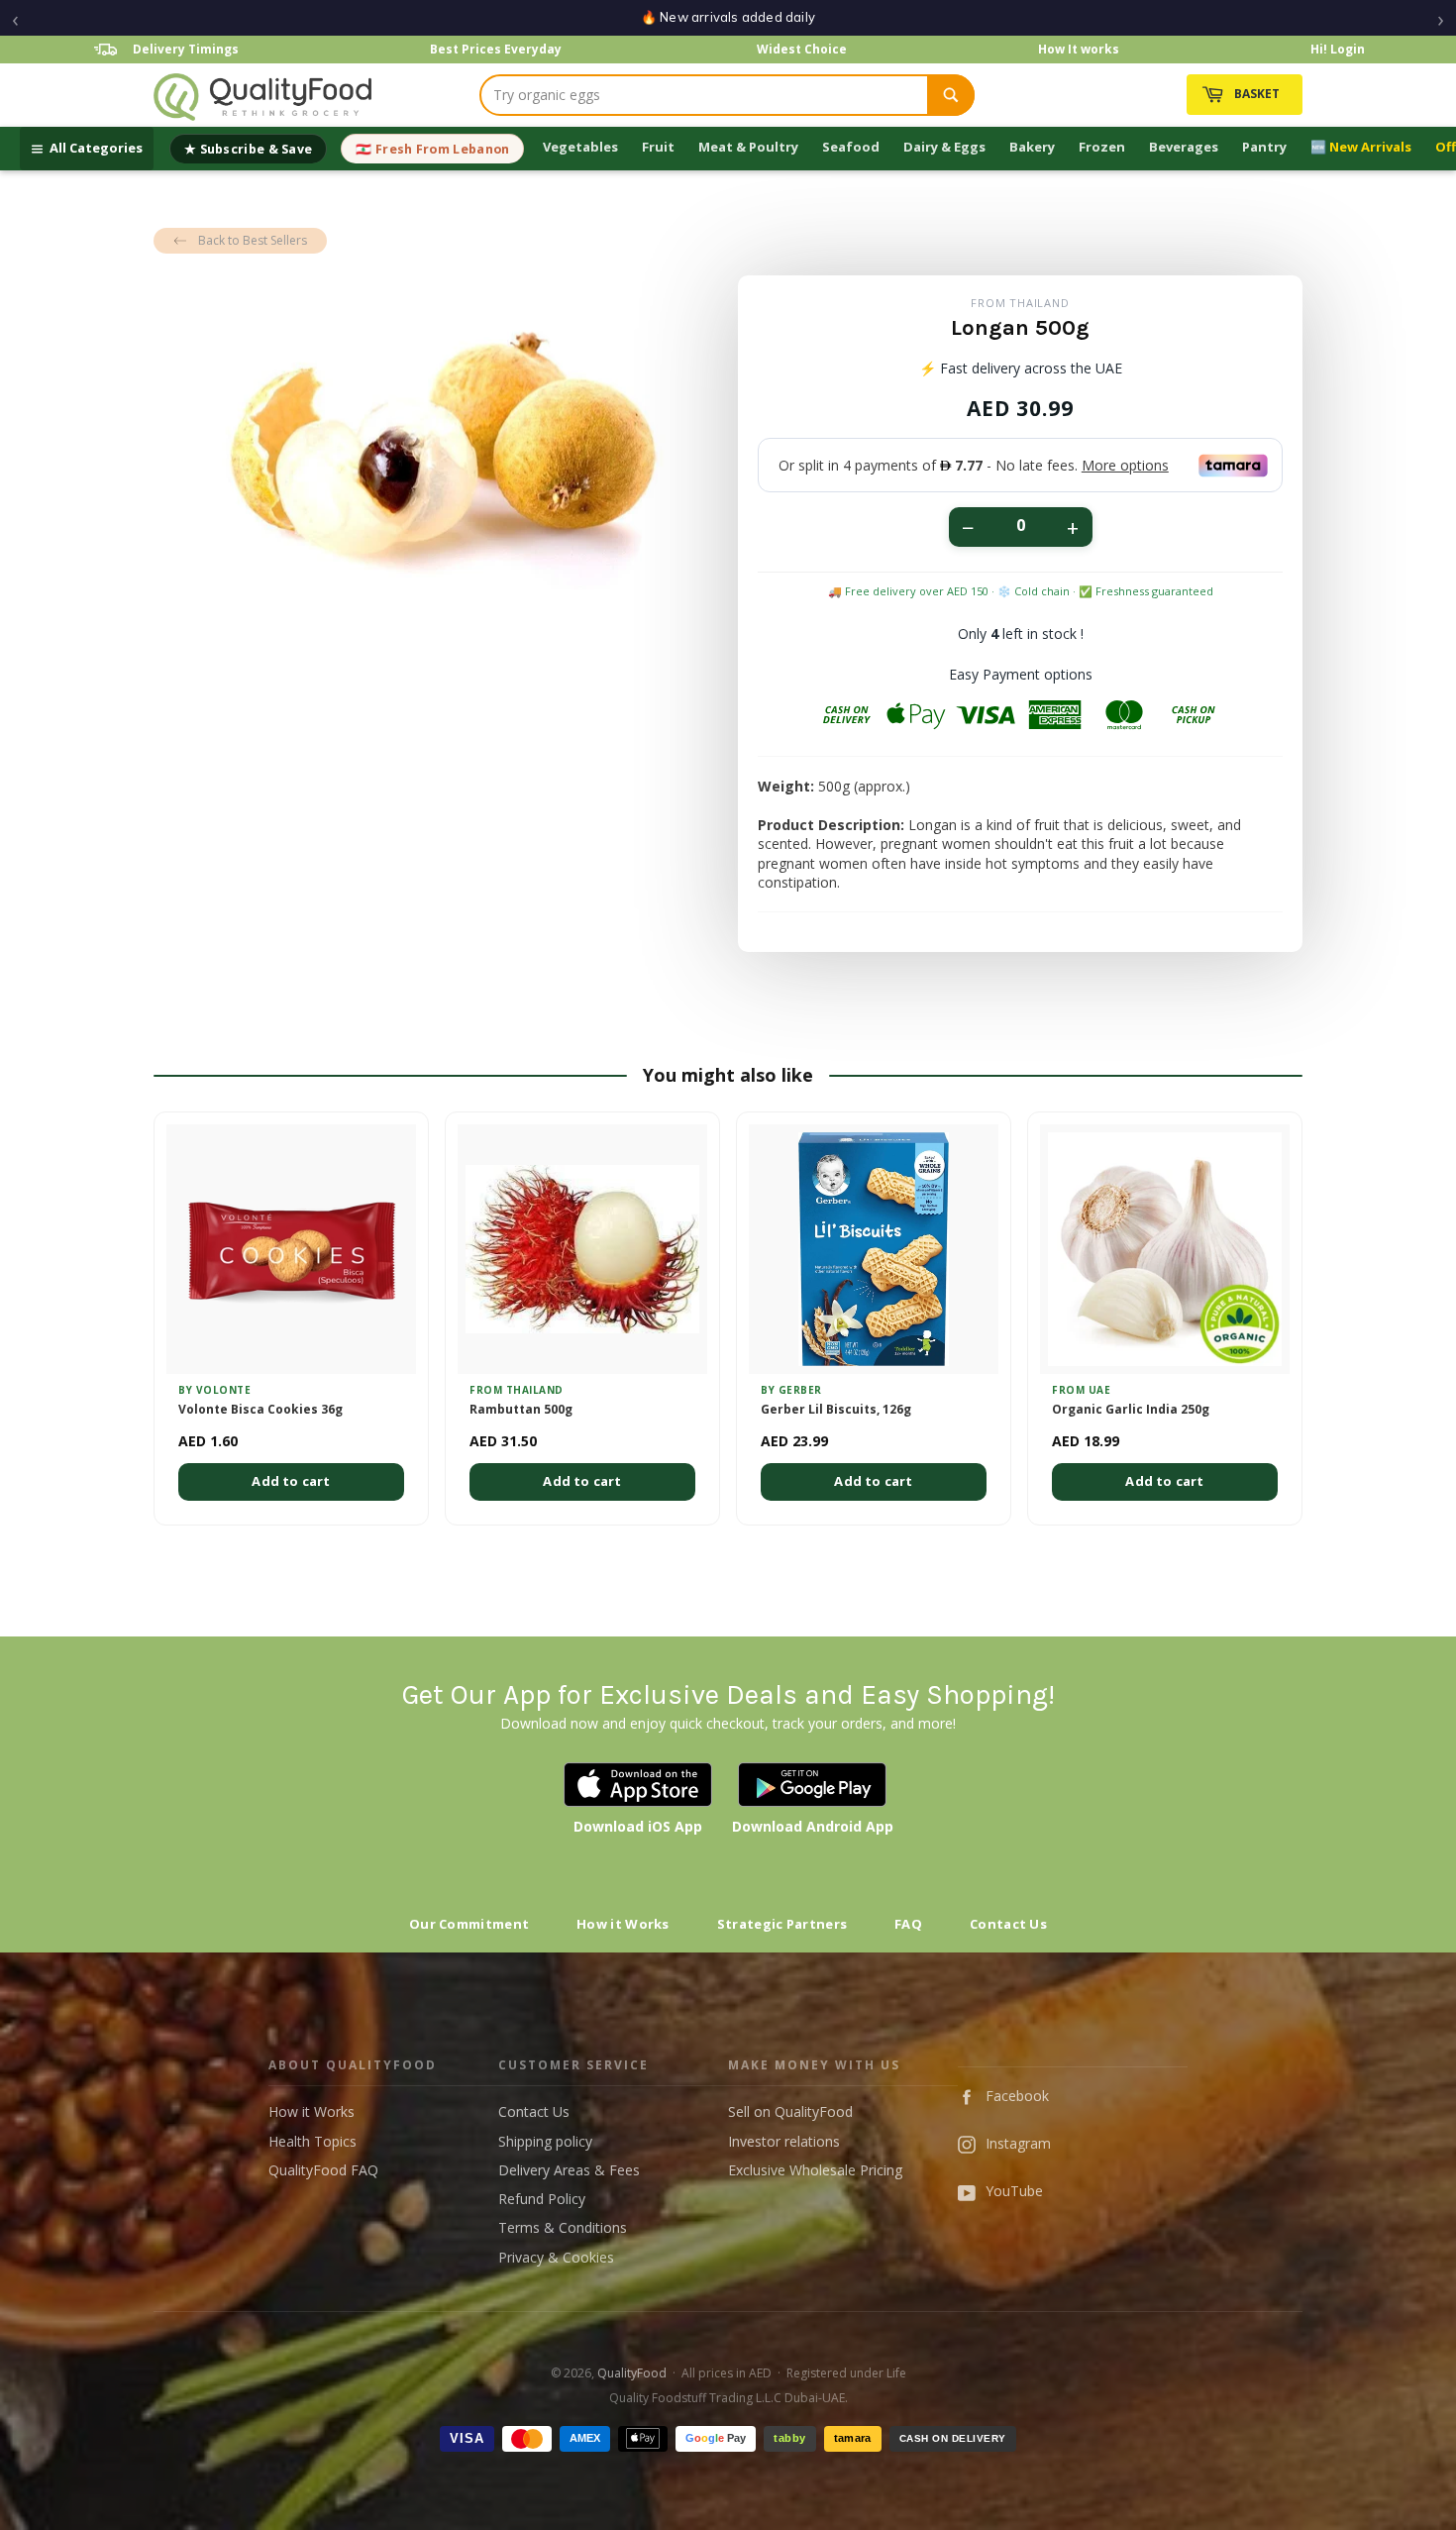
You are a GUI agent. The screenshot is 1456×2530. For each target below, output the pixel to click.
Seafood (851, 147)
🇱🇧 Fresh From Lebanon (432, 149)
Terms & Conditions (563, 2227)
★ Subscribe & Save (248, 149)
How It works (1079, 49)
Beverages (1184, 147)
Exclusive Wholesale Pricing (815, 2170)
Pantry (1264, 147)
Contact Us (1008, 1924)
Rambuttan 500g (521, 1410)
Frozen (1102, 147)
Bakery (1032, 147)
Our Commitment (469, 1924)
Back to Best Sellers (253, 240)
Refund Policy (542, 2199)
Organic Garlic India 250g (1131, 1410)
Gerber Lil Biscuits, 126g (836, 1410)
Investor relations (784, 2141)
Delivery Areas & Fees (569, 2170)
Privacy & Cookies (556, 2257)
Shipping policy (545, 2141)
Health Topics (312, 2141)
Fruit (658, 147)
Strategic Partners (782, 1924)
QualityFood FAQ (323, 2170)
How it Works (623, 1924)
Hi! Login (1338, 49)
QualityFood (632, 2373)
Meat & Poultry (748, 147)
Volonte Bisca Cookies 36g (260, 1410)
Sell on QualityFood (790, 2111)
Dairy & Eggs (944, 147)
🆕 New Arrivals (1361, 147)
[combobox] (704, 95)
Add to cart (291, 1481)
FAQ (908, 1924)
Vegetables (580, 147)
